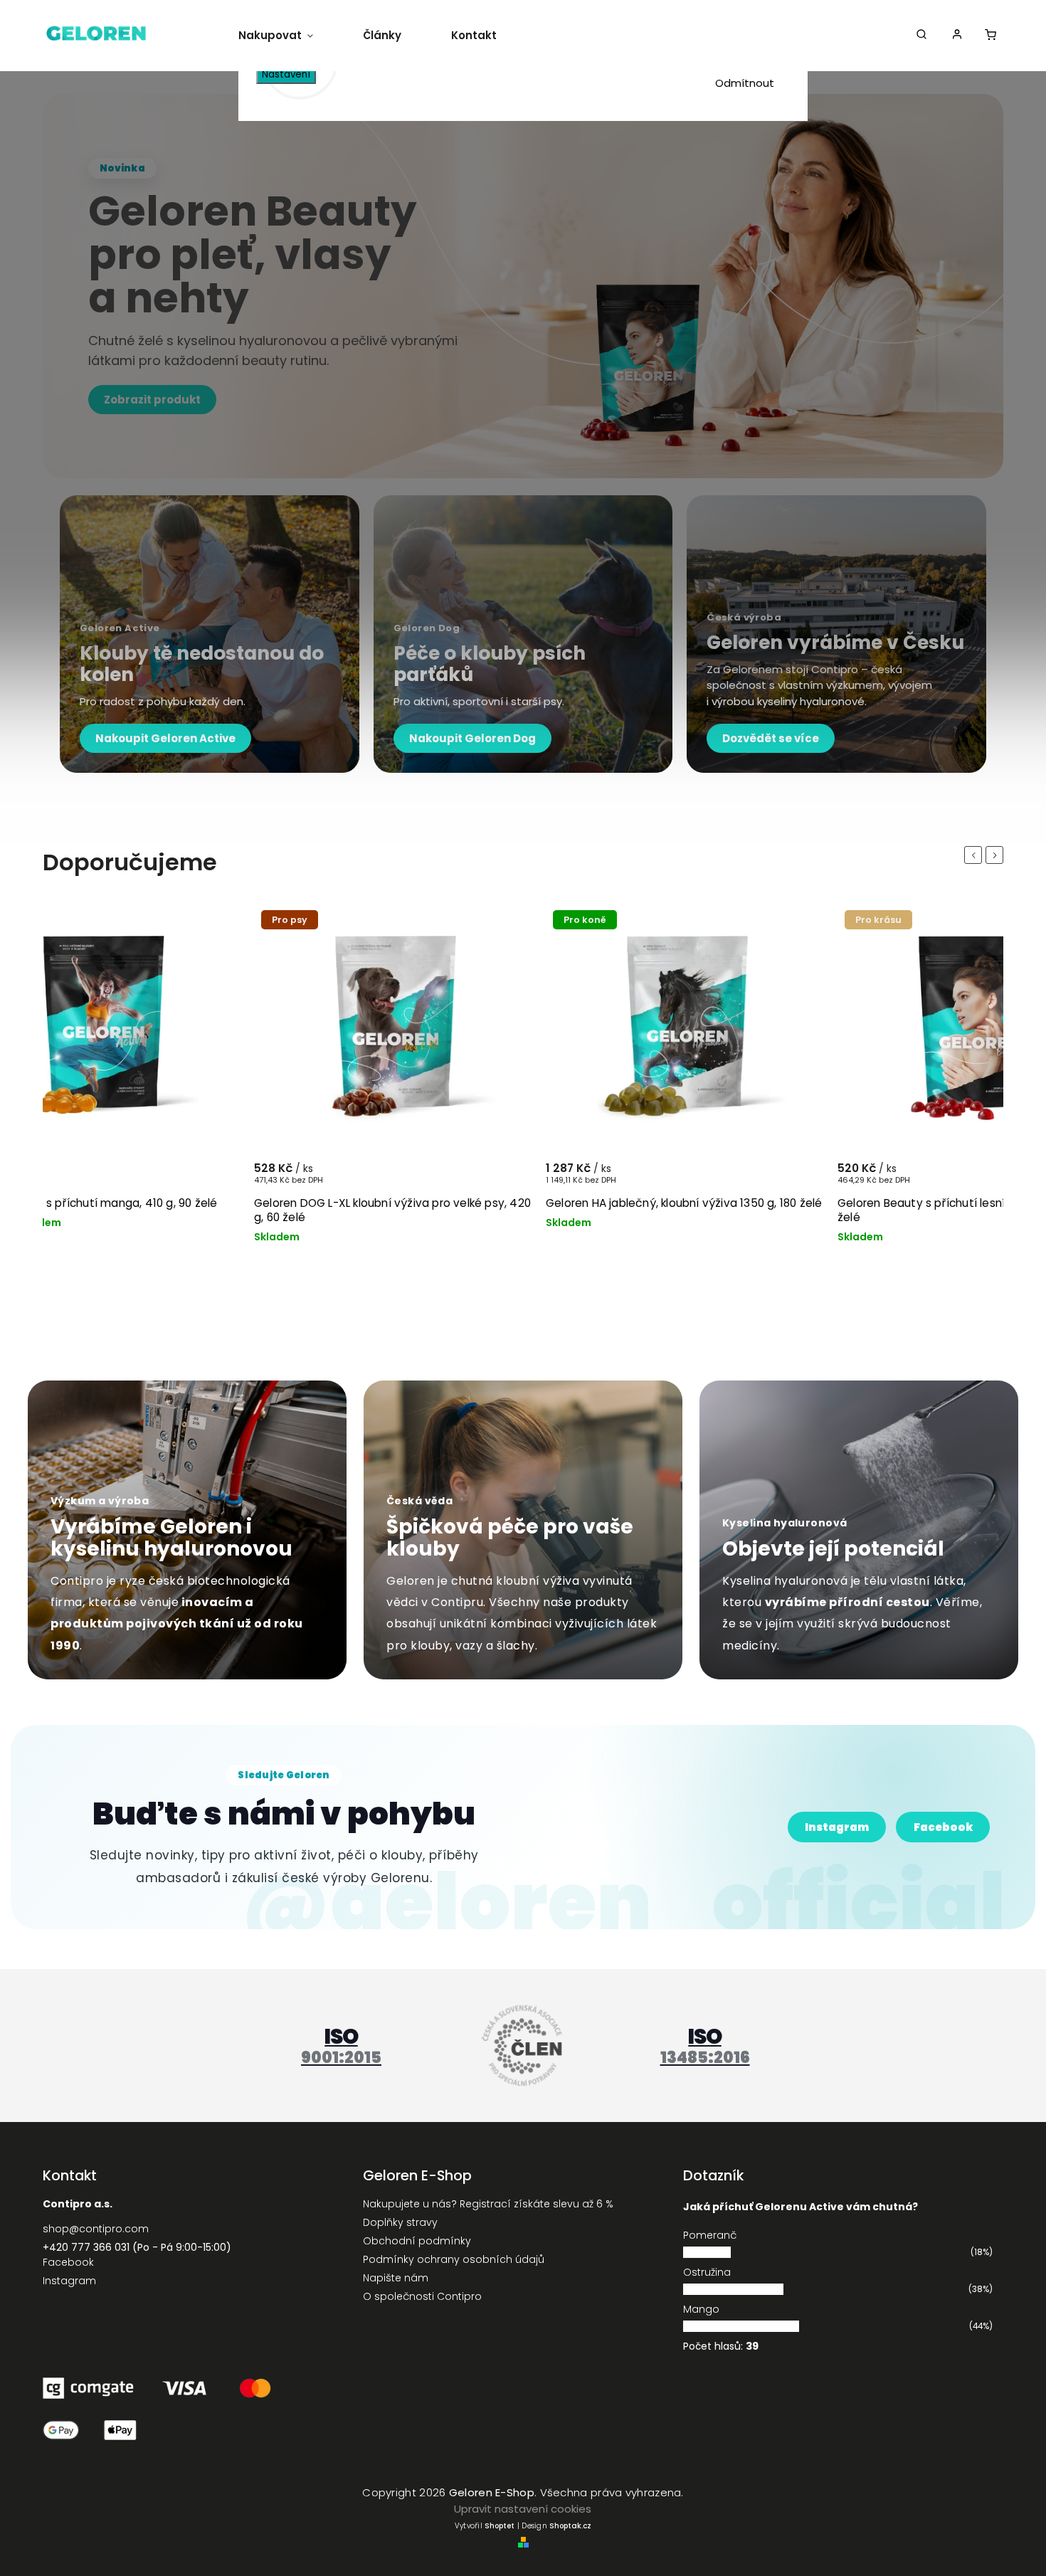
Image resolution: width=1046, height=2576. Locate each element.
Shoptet (500, 2526)
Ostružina (707, 2272)
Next (997, 855)
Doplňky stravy (400, 2222)
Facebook (943, 1827)
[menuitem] (288, 36)
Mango (701, 2309)
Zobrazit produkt (152, 400)
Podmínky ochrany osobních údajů (454, 2259)
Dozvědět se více (771, 738)
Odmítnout (745, 83)
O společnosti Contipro (422, 2296)
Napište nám (396, 2278)
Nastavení (286, 74)
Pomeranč (710, 2235)
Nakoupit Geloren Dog (472, 738)
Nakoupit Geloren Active (165, 738)
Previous (976, 855)
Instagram (837, 1827)
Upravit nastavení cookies (523, 2509)
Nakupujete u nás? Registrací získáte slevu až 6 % (488, 2204)
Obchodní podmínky (417, 2241)
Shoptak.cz (570, 2526)
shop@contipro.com (96, 2229)
